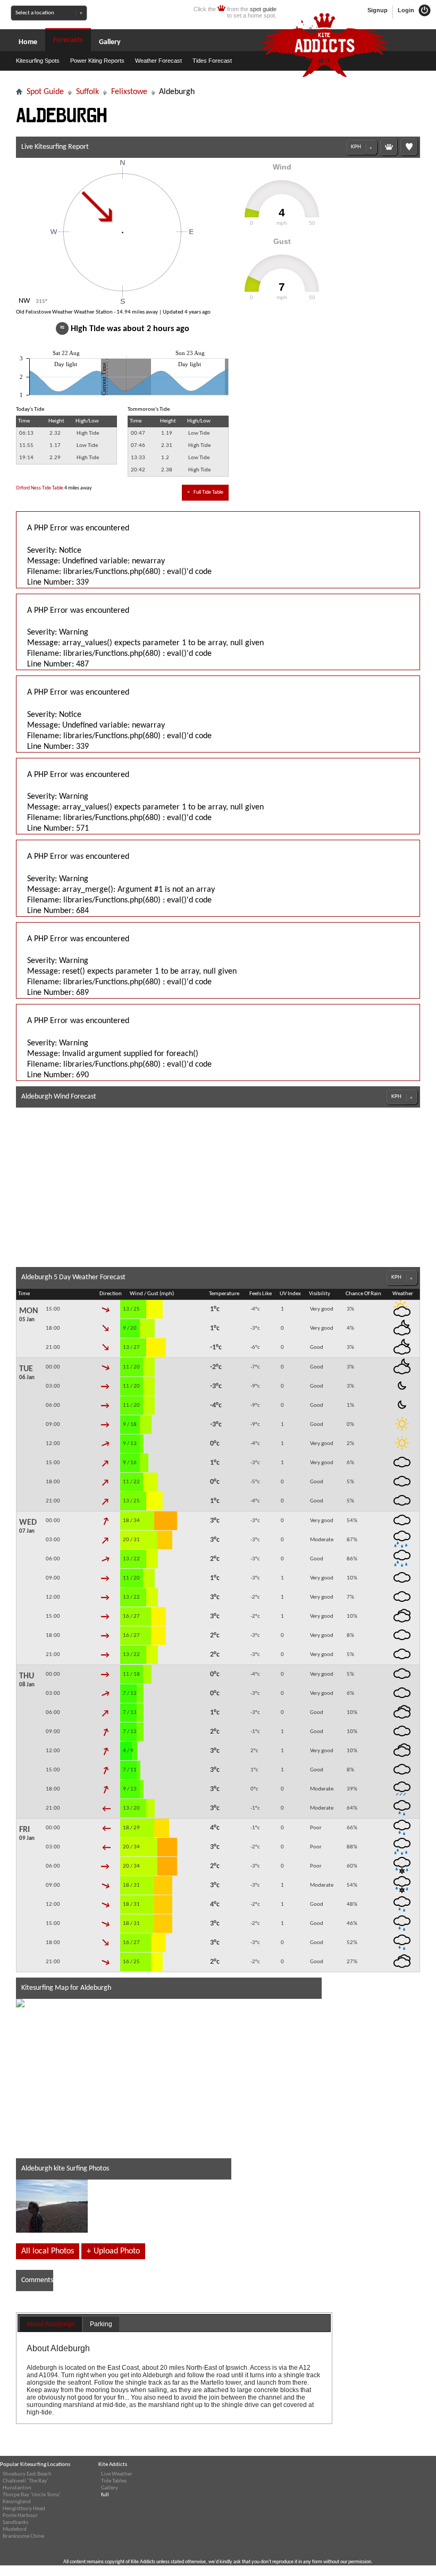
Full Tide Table (205, 492)
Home (28, 42)
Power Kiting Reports (97, 61)
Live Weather (117, 2474)
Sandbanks (15, 2523)
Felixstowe (129, 92)
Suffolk (87, 92)
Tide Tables (114, 2481)
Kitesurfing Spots (38, 61)
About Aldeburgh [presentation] (51, 2324)
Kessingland (17, 2502)
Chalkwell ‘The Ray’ (26, 2481)
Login (407, 10)
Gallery (110, 42)
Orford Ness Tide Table (40, 488)
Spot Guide (45, 92)
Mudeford (15, 2529)
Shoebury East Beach (27, 2474)
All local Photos (48, 2251)
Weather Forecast (158, 61)
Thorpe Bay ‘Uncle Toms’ (32, 2495)
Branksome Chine (23, 2536)
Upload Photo (113, 2251)
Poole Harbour (20, 2516)
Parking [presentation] (101, 2324)
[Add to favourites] (409, 147)
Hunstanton (17, 2488)
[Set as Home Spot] (389, 147)
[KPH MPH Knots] (362, 147)
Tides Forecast (212, 61)
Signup (378, 10)
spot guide (263, 9)
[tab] (51, 2325)
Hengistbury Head (24, 2509)
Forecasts (68, 40)
